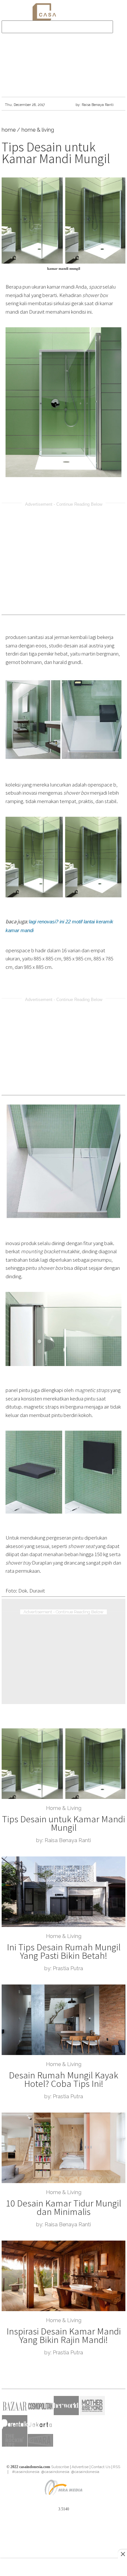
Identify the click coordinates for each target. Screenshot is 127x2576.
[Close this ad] (122, 2554)
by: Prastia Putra (64, 1968)
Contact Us (101, 2467)
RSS (117, 2467)
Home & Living (64, 1808)
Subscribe (60, 2467)
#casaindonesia (25, 2472)
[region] (63, 59)
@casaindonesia (55, 2472)
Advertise (80, 2467)
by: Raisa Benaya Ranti (95, 105)
